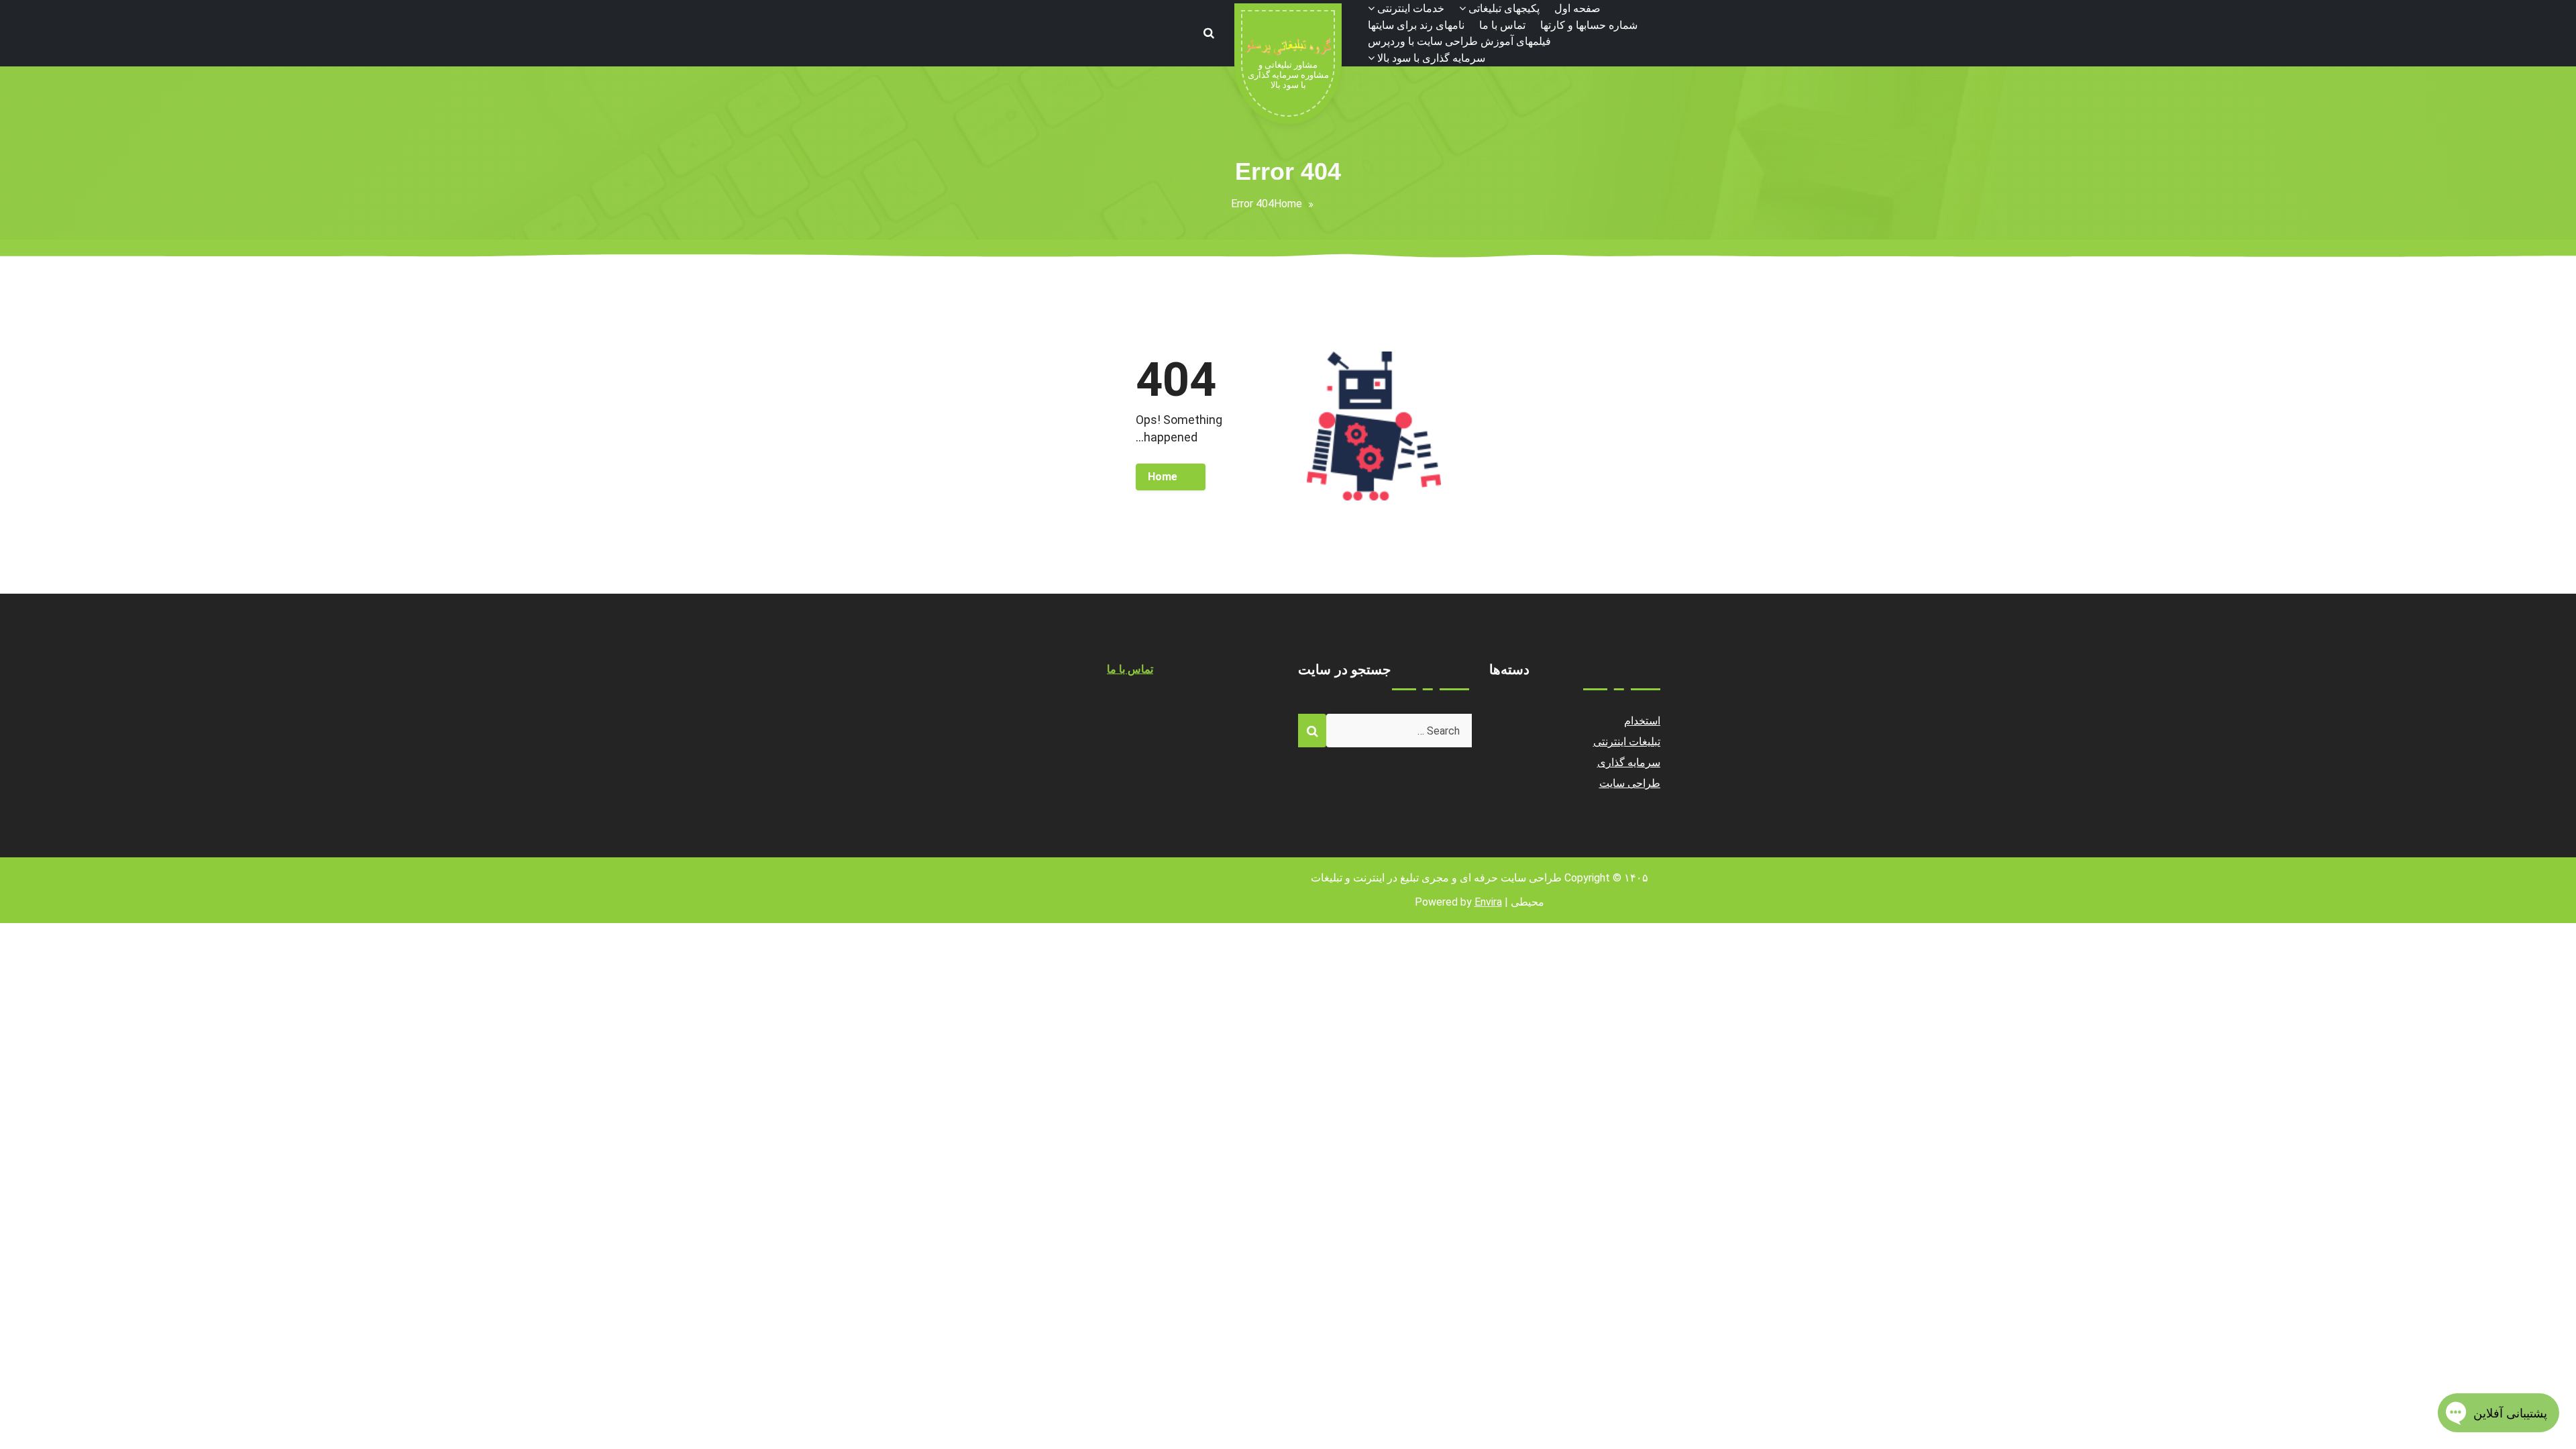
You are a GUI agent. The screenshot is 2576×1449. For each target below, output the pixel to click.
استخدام (1642, 721)
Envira (1488, 902)
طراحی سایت (1630, 783)
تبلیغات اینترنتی (1627, 742)
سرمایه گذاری (1629, 762)
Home (1288, 204)
